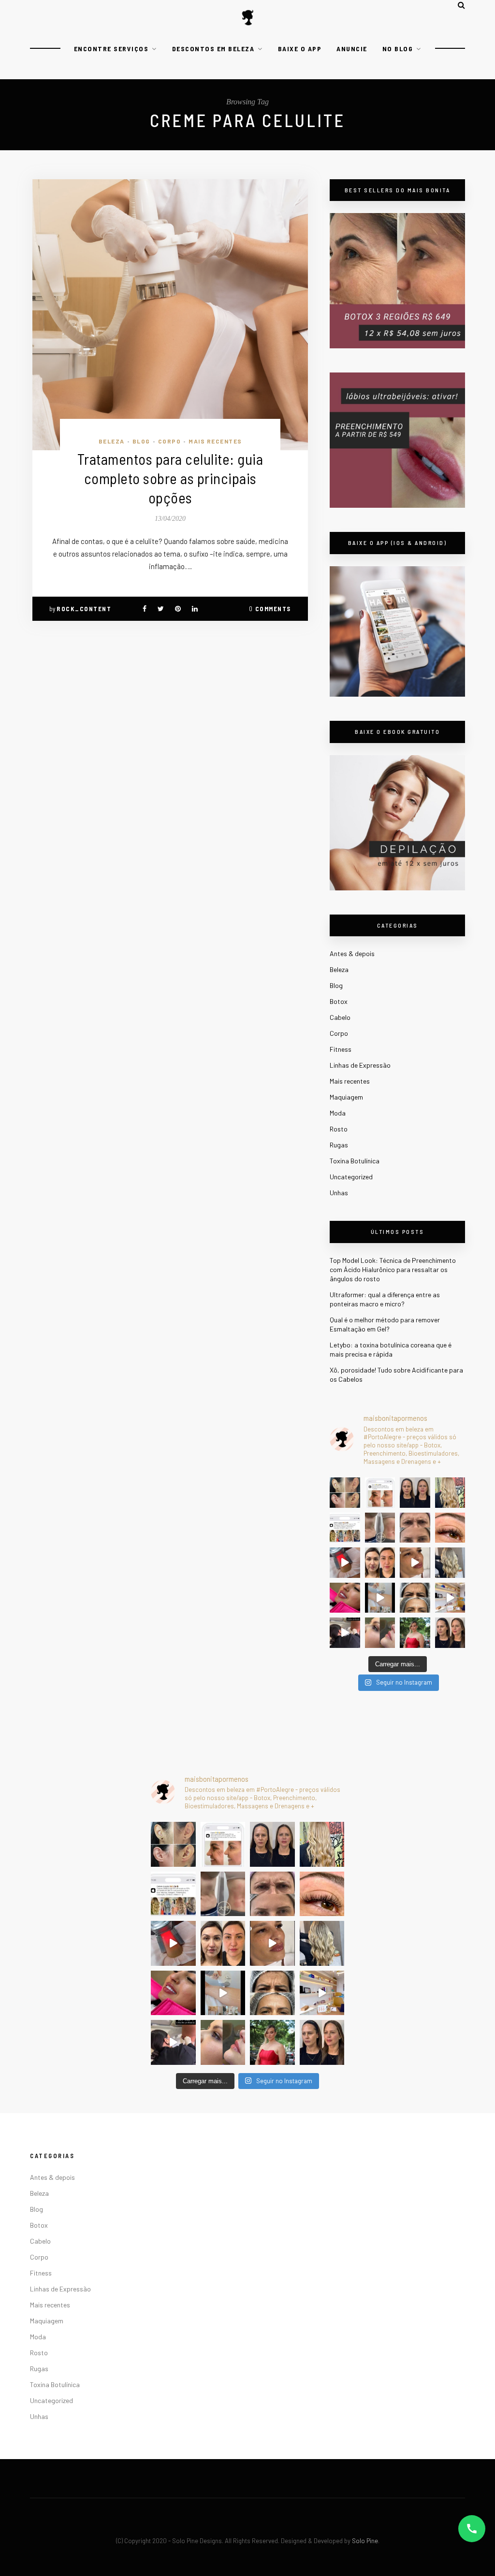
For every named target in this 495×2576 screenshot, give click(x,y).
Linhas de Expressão (360, 1065)
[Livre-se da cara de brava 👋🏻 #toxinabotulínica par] (415, 1528)
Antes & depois (352, 953)
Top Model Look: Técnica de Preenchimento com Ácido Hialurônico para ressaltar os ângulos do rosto (393, 1269)
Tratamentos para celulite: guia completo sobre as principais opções (170, 478)
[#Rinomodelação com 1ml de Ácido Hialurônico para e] (380, 1633)
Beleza (112, 441)
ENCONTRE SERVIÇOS (111, 49)
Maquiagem (346, 1097)
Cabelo (340, 1017)
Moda (338, 1113)
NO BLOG (398, 49)
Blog (141, 441)
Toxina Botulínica (355, 1161)
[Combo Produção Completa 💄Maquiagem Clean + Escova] (415, 1633)
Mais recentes (215, 441)
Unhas (339, 1193)
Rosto (339, 1129)
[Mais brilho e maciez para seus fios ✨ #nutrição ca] (450, 1493)
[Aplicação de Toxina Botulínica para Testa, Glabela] (415, 1598)
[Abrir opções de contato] (472, 2529)
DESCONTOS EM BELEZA (213, 49)
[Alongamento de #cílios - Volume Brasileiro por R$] (450, 1528)
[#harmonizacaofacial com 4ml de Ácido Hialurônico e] (415, 1493)
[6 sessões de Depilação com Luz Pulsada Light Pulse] (380, 1598)
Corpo (170, 441)
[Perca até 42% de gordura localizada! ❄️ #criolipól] (345, 1563)
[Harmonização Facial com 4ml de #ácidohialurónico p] (415, 1563)
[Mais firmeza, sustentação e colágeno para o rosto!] (380, 1563)
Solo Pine (365, 2541)
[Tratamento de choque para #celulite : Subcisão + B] (345, 1633)
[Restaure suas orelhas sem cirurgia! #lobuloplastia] (345, 1493)
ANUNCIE (352, 49)
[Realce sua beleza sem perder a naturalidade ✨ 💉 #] (450, 1633)
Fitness (341, 1049)
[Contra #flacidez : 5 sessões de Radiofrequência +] (380, 1528)
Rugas (339, 1145)
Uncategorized (351, 1177)
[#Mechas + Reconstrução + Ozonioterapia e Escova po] (450, 1563)
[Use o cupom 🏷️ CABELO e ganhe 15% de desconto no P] (345, 1528)
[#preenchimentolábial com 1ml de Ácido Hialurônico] (345, 1598)
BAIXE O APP (300, 49)
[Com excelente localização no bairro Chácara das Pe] (450, 1598)
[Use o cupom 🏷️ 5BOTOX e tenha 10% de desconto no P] (380, 1493)
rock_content (84, 609)
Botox (339, 1001)
